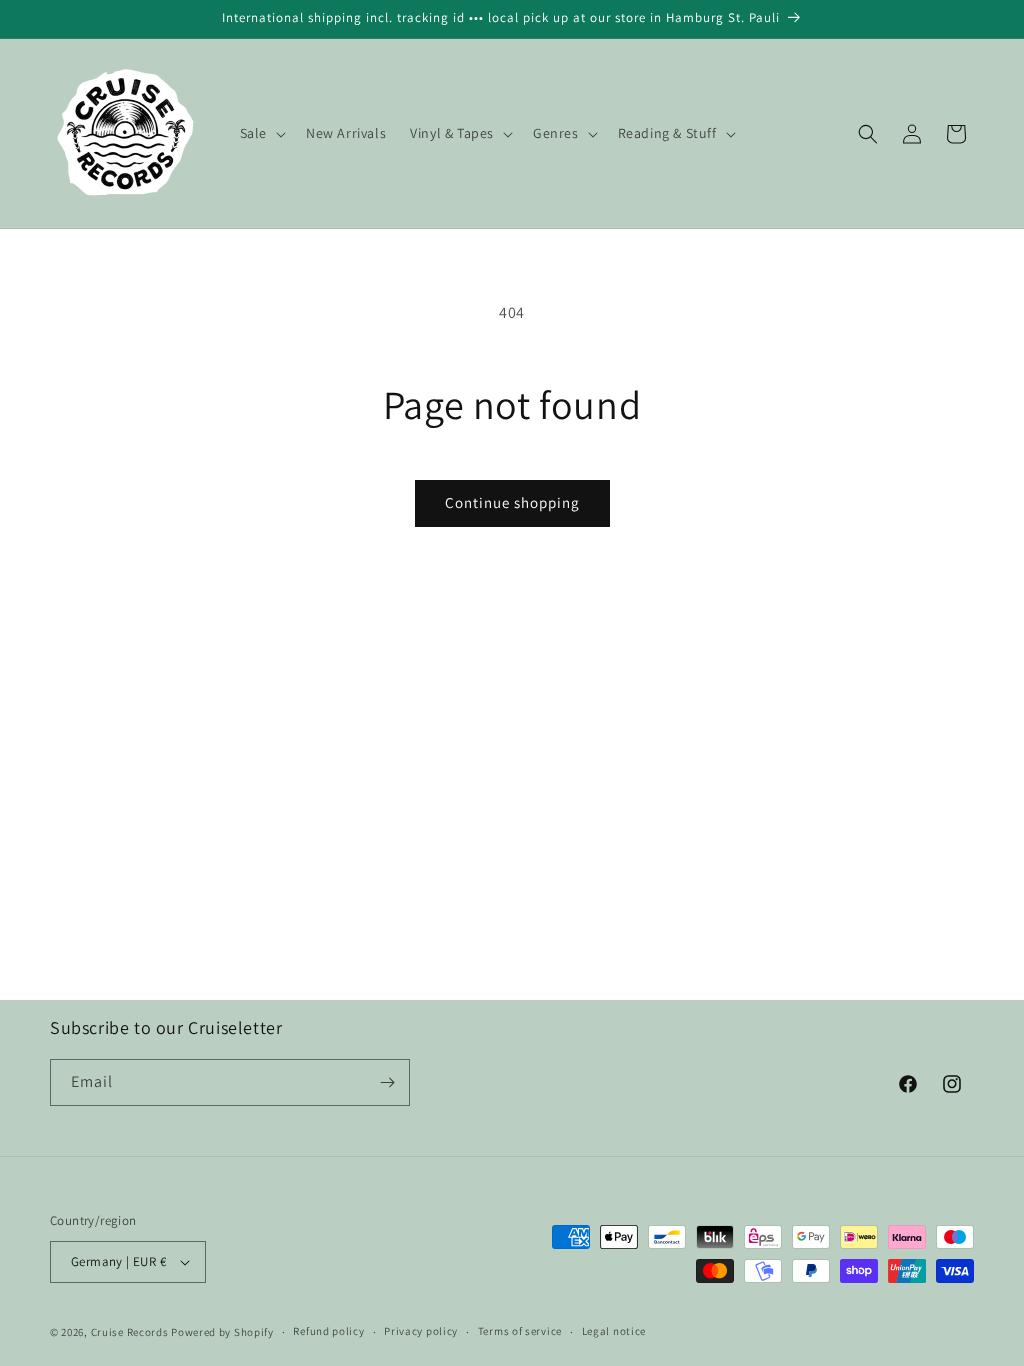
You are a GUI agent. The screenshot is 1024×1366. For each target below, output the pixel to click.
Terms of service (520, 1331)
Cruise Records (130, 1332)
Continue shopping (512, 502)
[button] (261, 133)
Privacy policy (421, 1331)
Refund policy (328, 1331)
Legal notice (614, 1331)
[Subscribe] (387, 1082)
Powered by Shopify (222, 1332)
